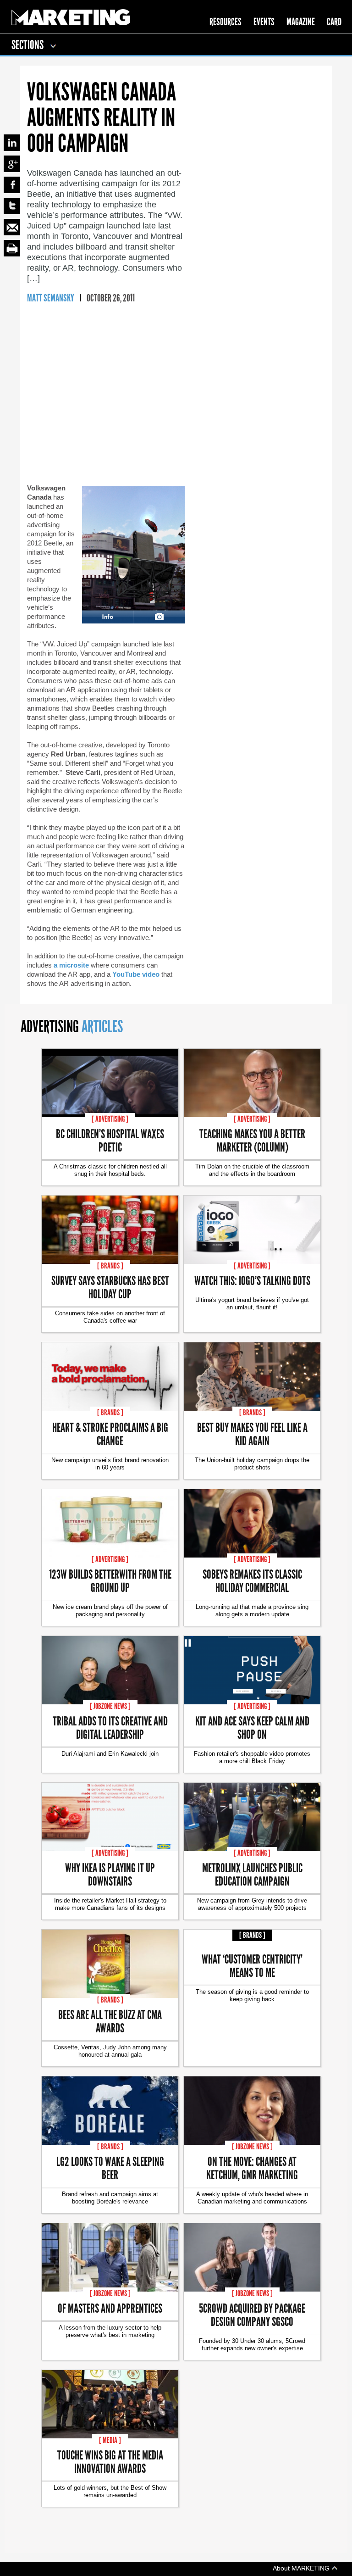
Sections (28, 45)
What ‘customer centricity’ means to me (252, 1965)
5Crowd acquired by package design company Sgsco (252, 2315)
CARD (334, 22)
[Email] (12, 227)
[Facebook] (12, 185)
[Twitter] (12, 206)
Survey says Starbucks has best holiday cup (110, 1287)
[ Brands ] (110, 1266)
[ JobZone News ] (110, 1706)
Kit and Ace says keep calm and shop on (252, 1727)
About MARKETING (302, 2568)
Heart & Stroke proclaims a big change (110, 1434)
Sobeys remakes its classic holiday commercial (252, 1580)
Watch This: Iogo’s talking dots (252, 1280)
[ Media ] (110, 2440)
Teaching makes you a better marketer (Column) (252, 1140)
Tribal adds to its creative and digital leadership (110, 1727)
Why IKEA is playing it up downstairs (110, 1874)
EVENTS (264, 22)
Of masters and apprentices (110, 2308)
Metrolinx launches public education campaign (252, 1874)
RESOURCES (225, 22)
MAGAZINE (301, 22)
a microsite (71, 965)
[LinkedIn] (12, 143)
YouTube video (136, 974)
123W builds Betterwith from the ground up (110, 1580)
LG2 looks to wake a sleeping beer (110, 2168)
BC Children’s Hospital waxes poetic (110, 1140)
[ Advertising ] (110, 1119)
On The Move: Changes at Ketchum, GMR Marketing (252, 2168)
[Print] (12, 248)
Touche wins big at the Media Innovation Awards (110, 2461)
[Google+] (12, 164)
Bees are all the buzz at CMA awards (110, 2021)
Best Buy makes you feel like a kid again (252, 1434)
